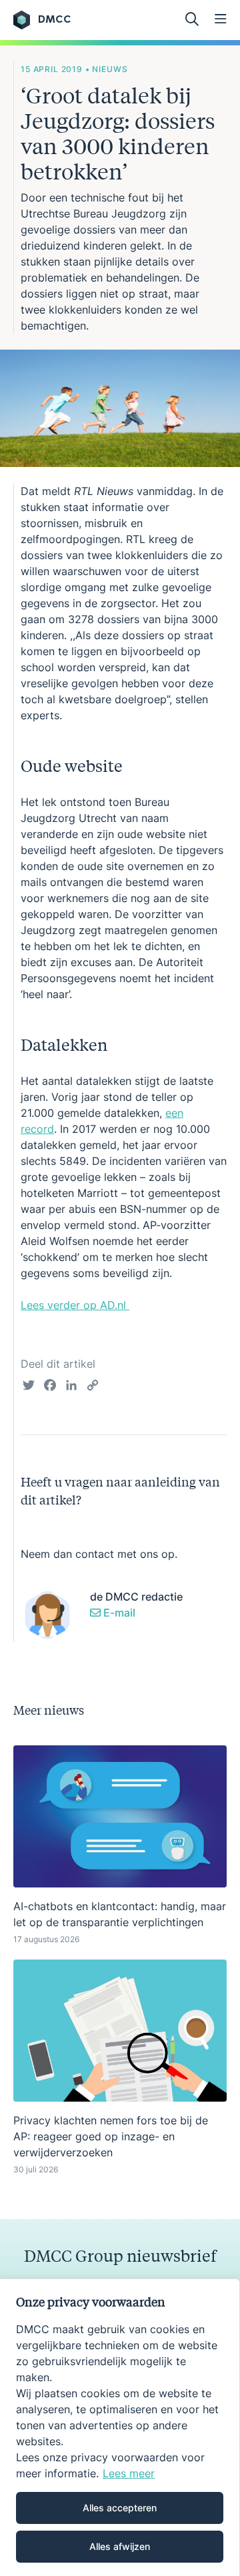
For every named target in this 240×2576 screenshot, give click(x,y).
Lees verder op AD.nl (75, 1305)
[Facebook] (50, 1387)
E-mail (118, 1613)
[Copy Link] (93, 1387)
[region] (120, 2427)
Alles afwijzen (120, 2546)
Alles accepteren (120, 2508)
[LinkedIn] (71, 1387)
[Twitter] (29, 1387)
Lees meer (129, 2473)
